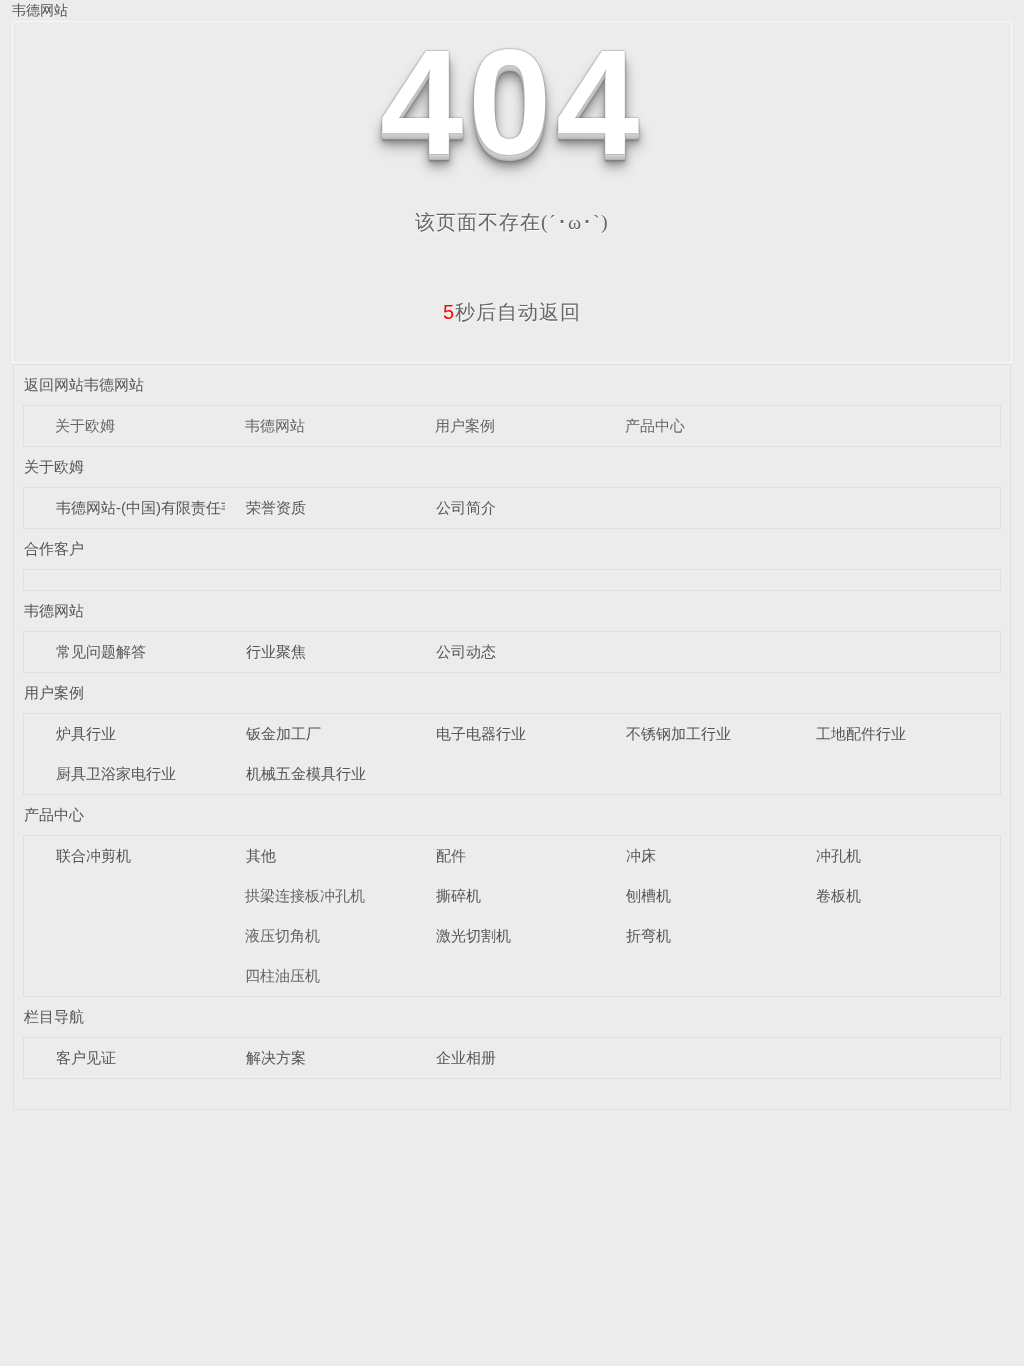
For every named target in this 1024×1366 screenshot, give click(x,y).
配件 (451, 855)
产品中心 (655, 425)
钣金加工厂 (283, 733)
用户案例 (465, 425)
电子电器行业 (481, 733)
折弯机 (648, 935)
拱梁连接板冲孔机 (305, 895)
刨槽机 (648, 895)
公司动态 (466, 651)
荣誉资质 (276, 507)
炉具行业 (86, 733)
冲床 (641, 855)
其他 (261, 855)
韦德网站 (40, 10)
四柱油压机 (282, 975)
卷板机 (838, 895)
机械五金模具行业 (306, 773)
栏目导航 (54, 1016)
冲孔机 (838, 855)
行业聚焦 (276, 651)
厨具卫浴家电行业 (116, 773)
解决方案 (276, 1057)
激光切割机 (473, 935)
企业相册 (466, 1057)
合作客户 (54, 548)
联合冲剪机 (93, 855)
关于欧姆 (85, 425)
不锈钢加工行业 (678, 733)
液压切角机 (282, 935)
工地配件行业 (861, 733)
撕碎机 (458, 895)
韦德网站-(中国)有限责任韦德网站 (168, 507)
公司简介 (466, 507)
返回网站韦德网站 (84, 384)
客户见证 (86, 1057)
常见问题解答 (101, 651)
